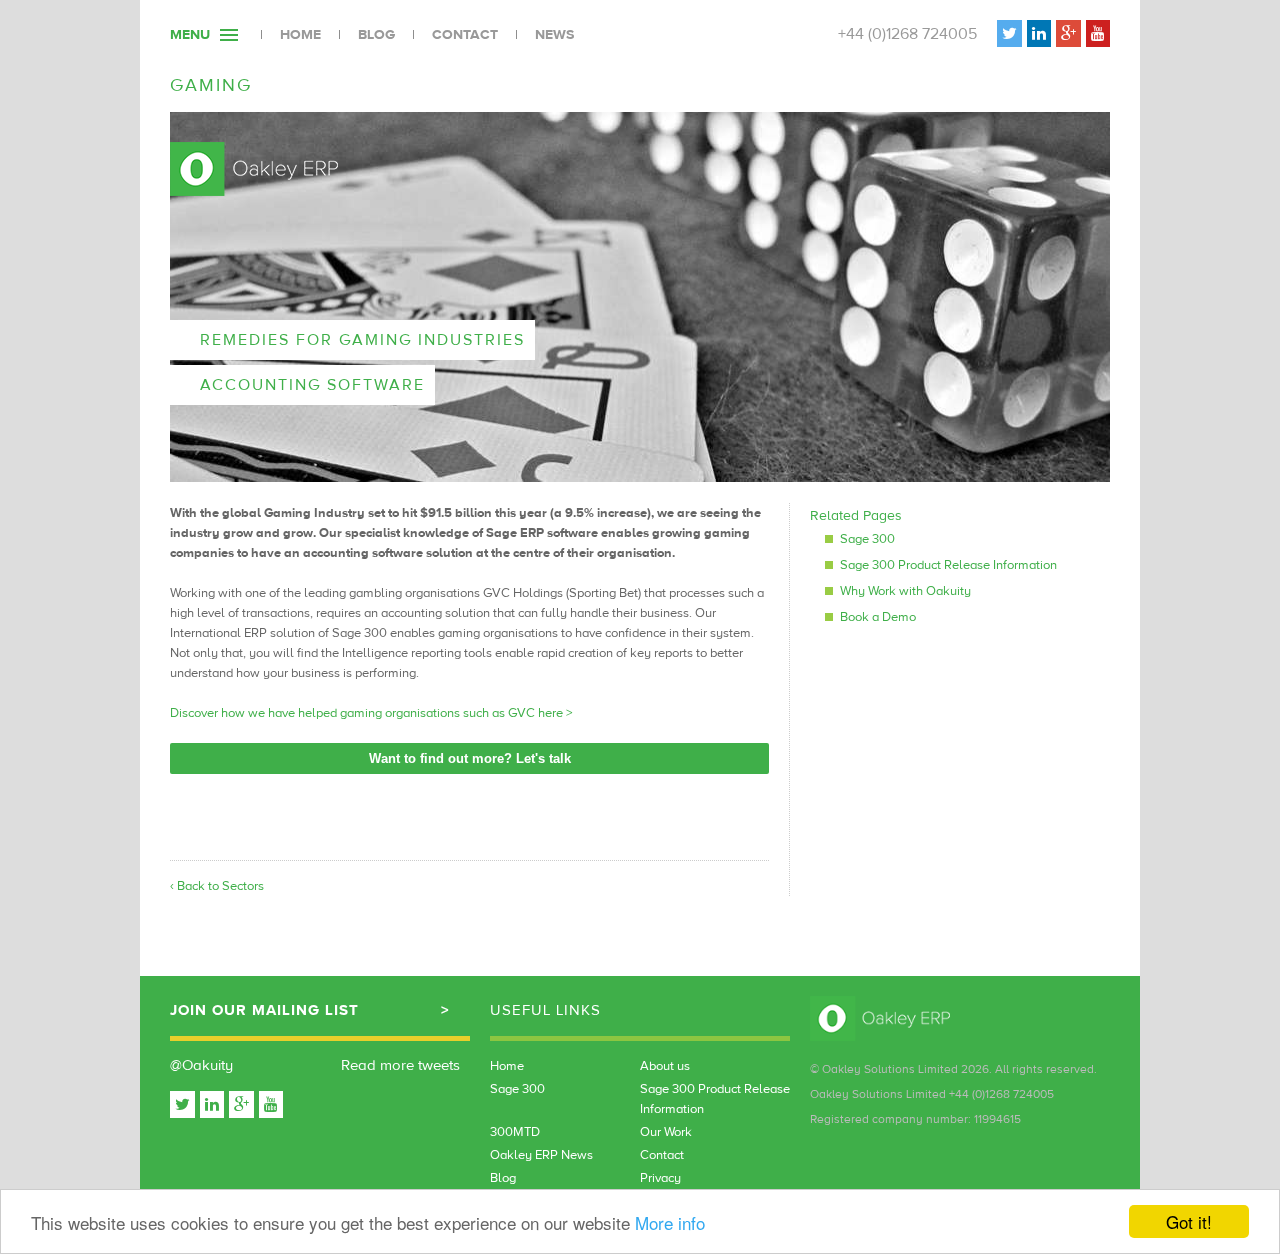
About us (665, 1066)
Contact (465, 35)
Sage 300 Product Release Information (948, 565)
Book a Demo (878, 617)
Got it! (1189, 1221)
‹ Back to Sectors (217, 886)
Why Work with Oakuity (905, 591)
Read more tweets (400, 1065)
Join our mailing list (264, 1010)
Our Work (666, 1132)
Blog (376, 35)
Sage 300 (867, 539)
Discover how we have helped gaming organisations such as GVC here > (371, 713)
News (554, 35)
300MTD (515, 1132)
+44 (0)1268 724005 (907, 34)
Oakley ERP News (541, 1155)
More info (670, 1222)
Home (300, 35)
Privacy (660, 1178)
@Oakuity (201, 1065)
